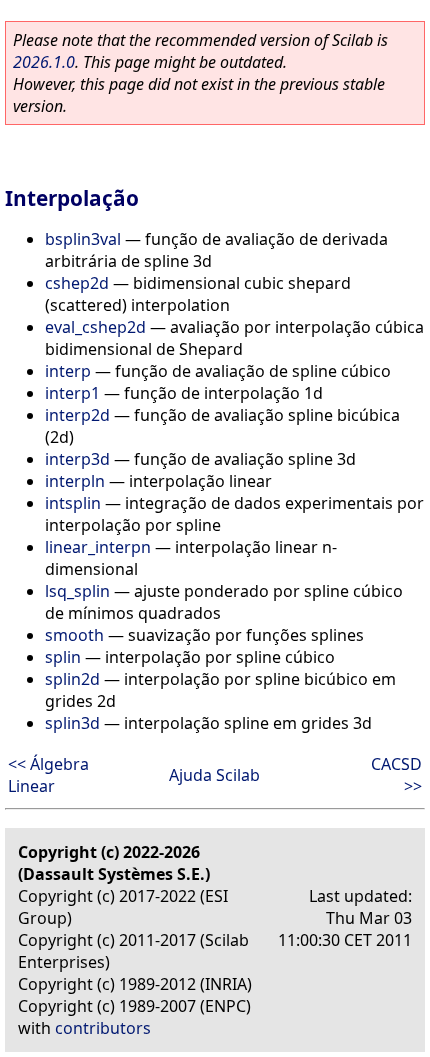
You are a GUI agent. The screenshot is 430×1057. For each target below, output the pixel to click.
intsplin (73, 503)
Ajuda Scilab (214, 775)
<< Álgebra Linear (48, 775)
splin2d (72, 679)
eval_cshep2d (95, 327)
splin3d (72, 723)
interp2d (77, 415)
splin (63, 657)
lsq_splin (77, 591)
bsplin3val (83, 239)
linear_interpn (98, 547)
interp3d (77, 459)
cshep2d (77, 283)
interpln (75, 481)
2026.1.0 (44, 62)
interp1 (72, 393)
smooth (74, 635)
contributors (103, 1028)
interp (68, 371)
